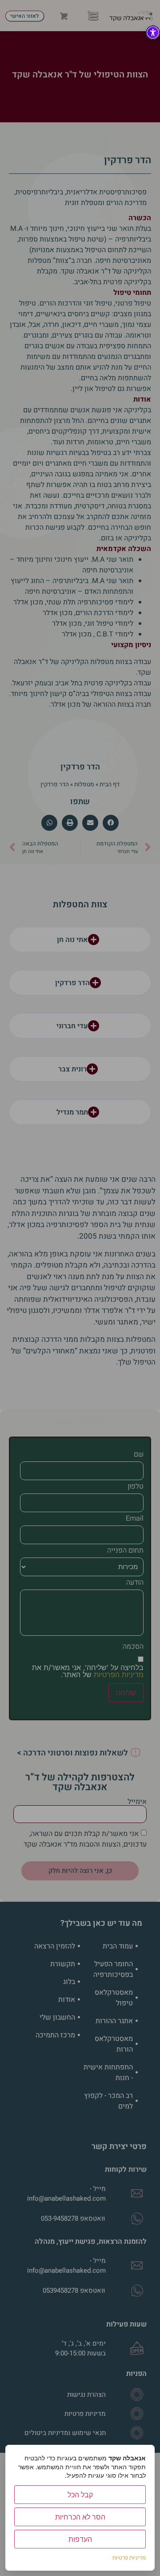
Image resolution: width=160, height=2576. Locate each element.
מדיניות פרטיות (129, 2558)
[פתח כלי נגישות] (153, 32)
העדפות (80, 2539)
